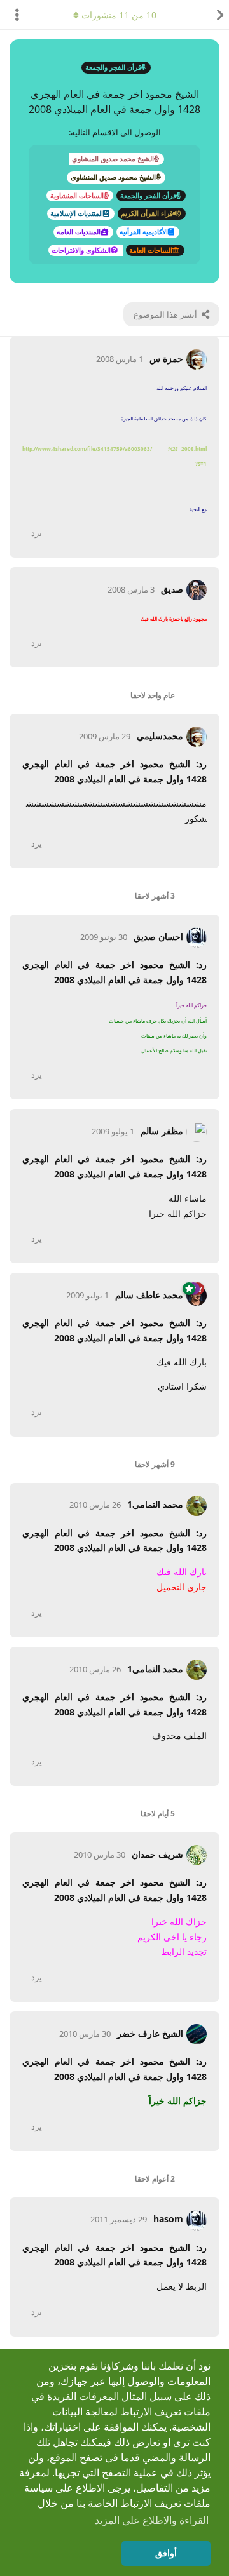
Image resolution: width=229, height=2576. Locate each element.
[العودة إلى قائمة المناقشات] (216, 15)
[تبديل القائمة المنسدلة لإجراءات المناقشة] (13, 15)
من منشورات (119, 15)
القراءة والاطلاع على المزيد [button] (152, 2520)
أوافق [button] (166, 2553)
